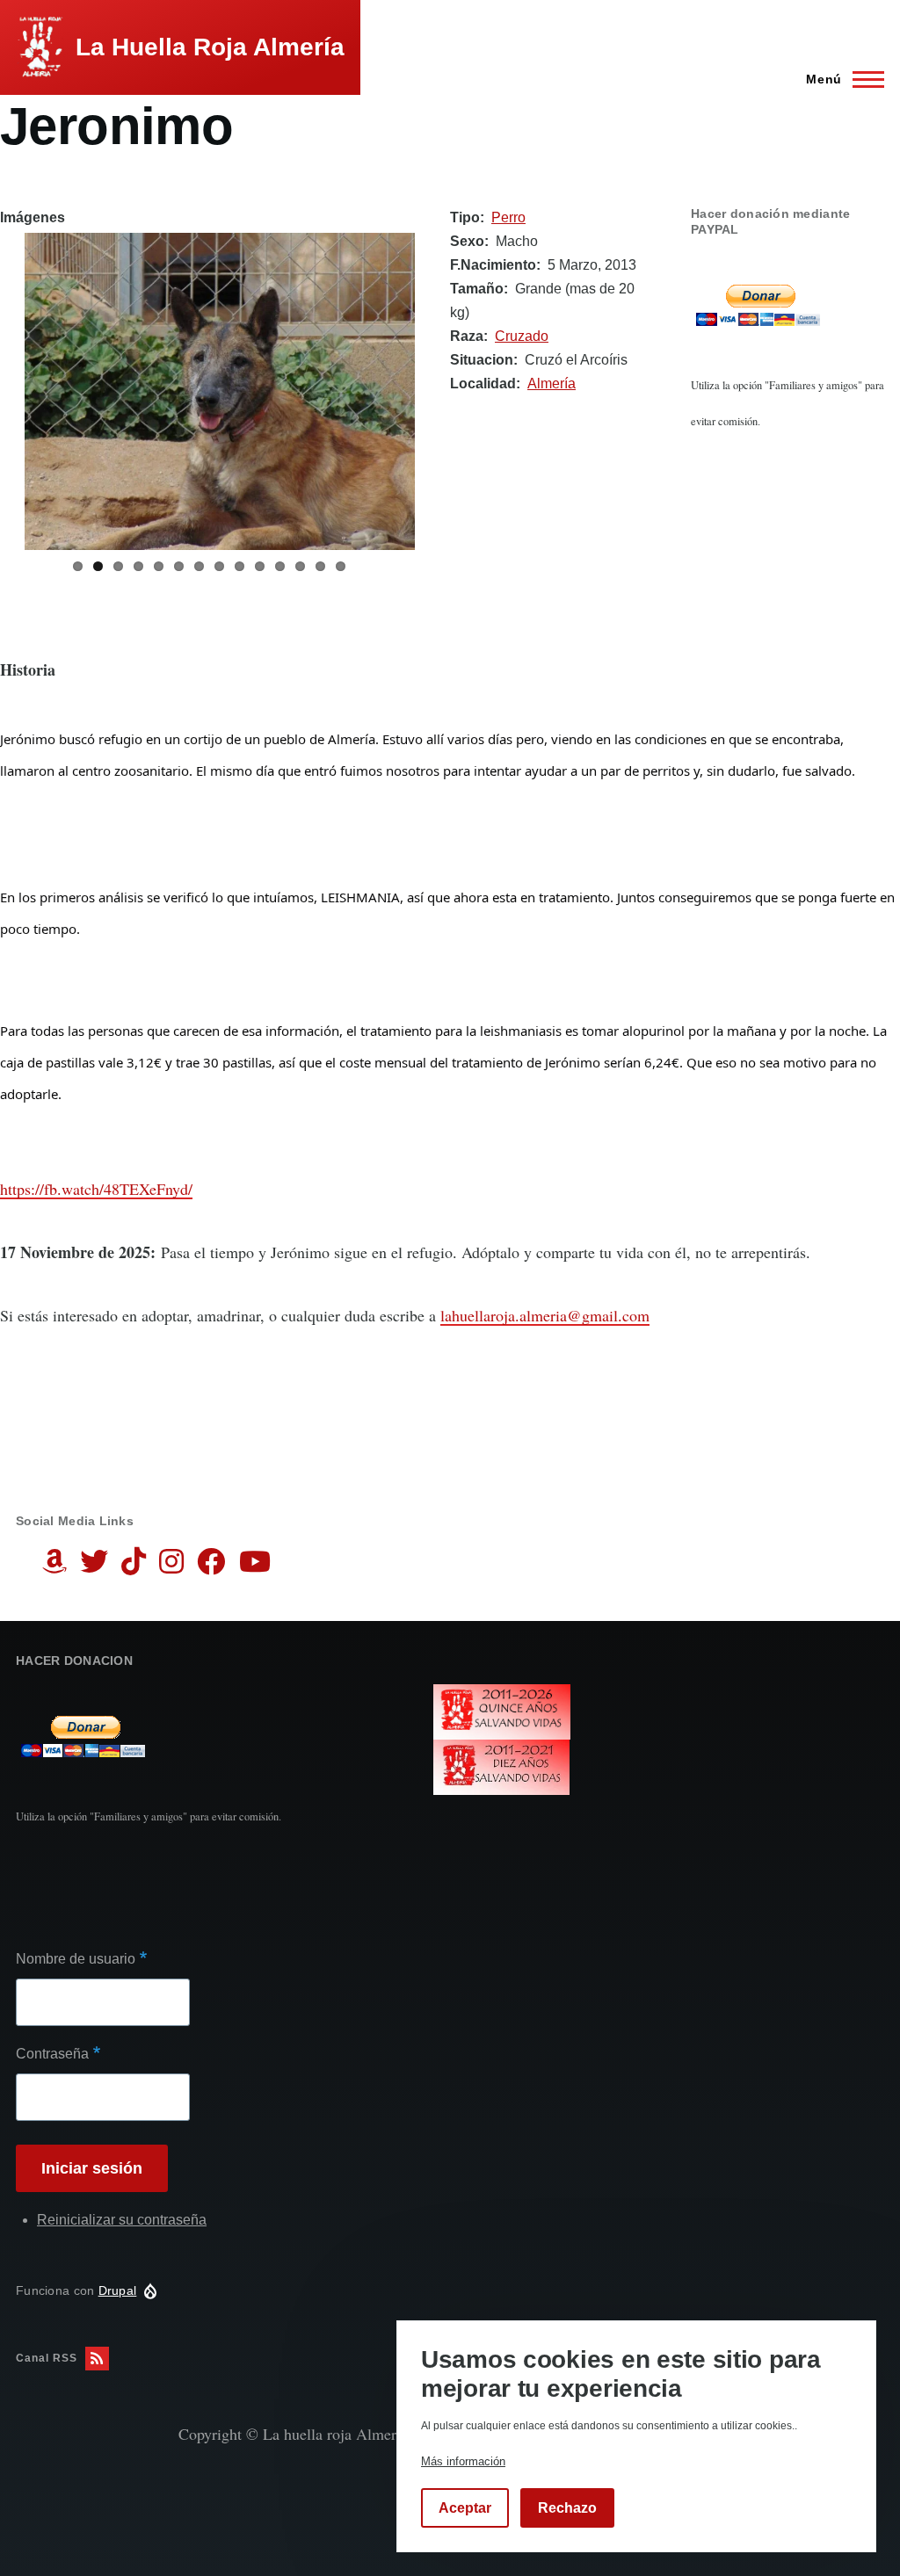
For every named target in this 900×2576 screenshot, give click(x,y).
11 (280, 566)
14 (341, 566)
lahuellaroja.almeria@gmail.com (545, 1315)
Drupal (118, 2290)
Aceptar (465, 2508)
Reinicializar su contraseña (122, 2220)
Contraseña (52, 2054)
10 (260, 566)
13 (320, 566)
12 (300, 566)
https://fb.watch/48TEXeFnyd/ (96, 1189)
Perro (508, 217)
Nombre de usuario (76, 1959)
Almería (552, 384)
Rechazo (567, 2508)
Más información (463, 2461)
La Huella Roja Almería (210, 47)
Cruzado (522, 336)
